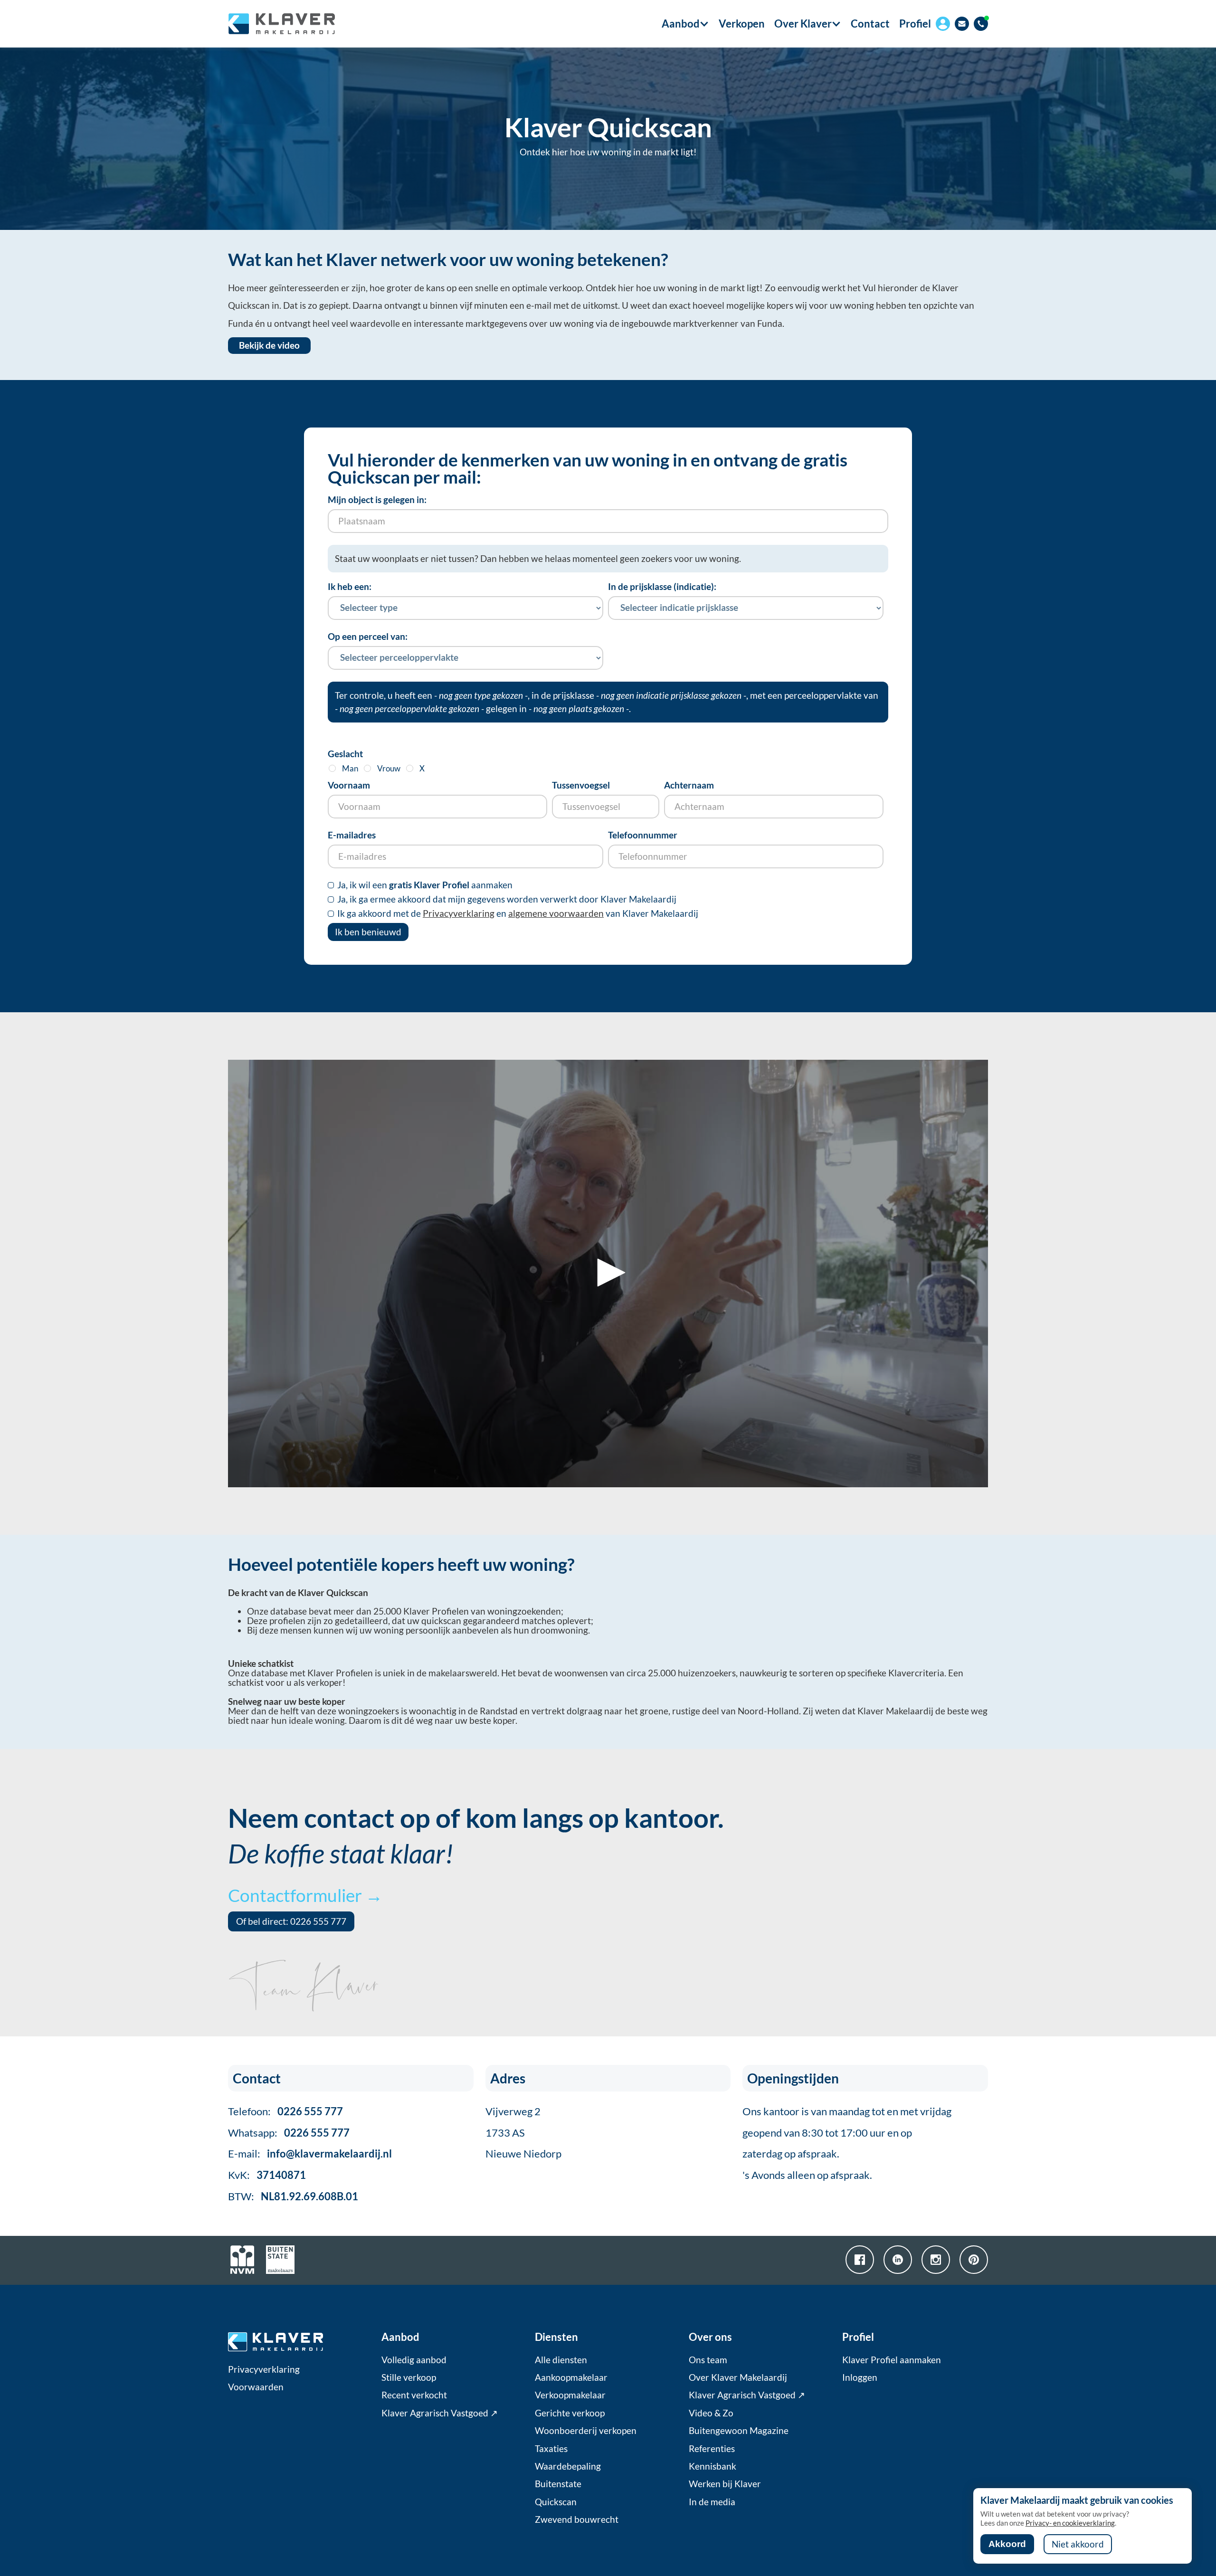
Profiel (915, 24)
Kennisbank (712, 2466)
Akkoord (1007, 2544)
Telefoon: (285, 2111)
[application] (608, 1274)
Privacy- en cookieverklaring (1070, 2523)
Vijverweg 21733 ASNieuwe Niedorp (523, 2133)
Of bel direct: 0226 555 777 (291, 1921)
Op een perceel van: (368, 637)
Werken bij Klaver (725, 2484)
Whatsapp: (289, 2133)
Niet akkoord (1078, 2544)
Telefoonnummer (643, 835)
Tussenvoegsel (581, 785)
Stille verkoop (409, 2377)
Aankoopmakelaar (571, 2377)
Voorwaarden (256, 2387)
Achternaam (689, 785)
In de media (712, 2502)
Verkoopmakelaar (570, 2395)
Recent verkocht (414, 2395)
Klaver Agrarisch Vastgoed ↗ (440, 2413)
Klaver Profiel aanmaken (892, 2360)
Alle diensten (561, 2360)
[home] (281, 24)
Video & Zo (711, 2413)
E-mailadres (352, 835)
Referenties (712, 2449)
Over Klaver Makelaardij (738, 2377)
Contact (870, 24)
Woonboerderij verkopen (586, 2431)
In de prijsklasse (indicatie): (662, 587)
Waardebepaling (568, 2466)
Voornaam (349, 785)
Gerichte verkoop (570, 2413)
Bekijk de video (269, 345)
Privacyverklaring (459, 913)
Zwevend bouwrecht (577, 2519)
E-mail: (310, 2153)
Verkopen (742, 24)
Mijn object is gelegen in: (377, 500)
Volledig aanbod (414, 2360)
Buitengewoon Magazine (739, 2431)
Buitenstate (558, 2484)
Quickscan (556, 2502)
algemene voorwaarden (556, 913)
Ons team (708, 2360)
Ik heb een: (350, 587)
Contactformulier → (305, 1895)
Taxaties (551, 2449)
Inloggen (860, 2377)
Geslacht (345, 754)
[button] (681, 24)
